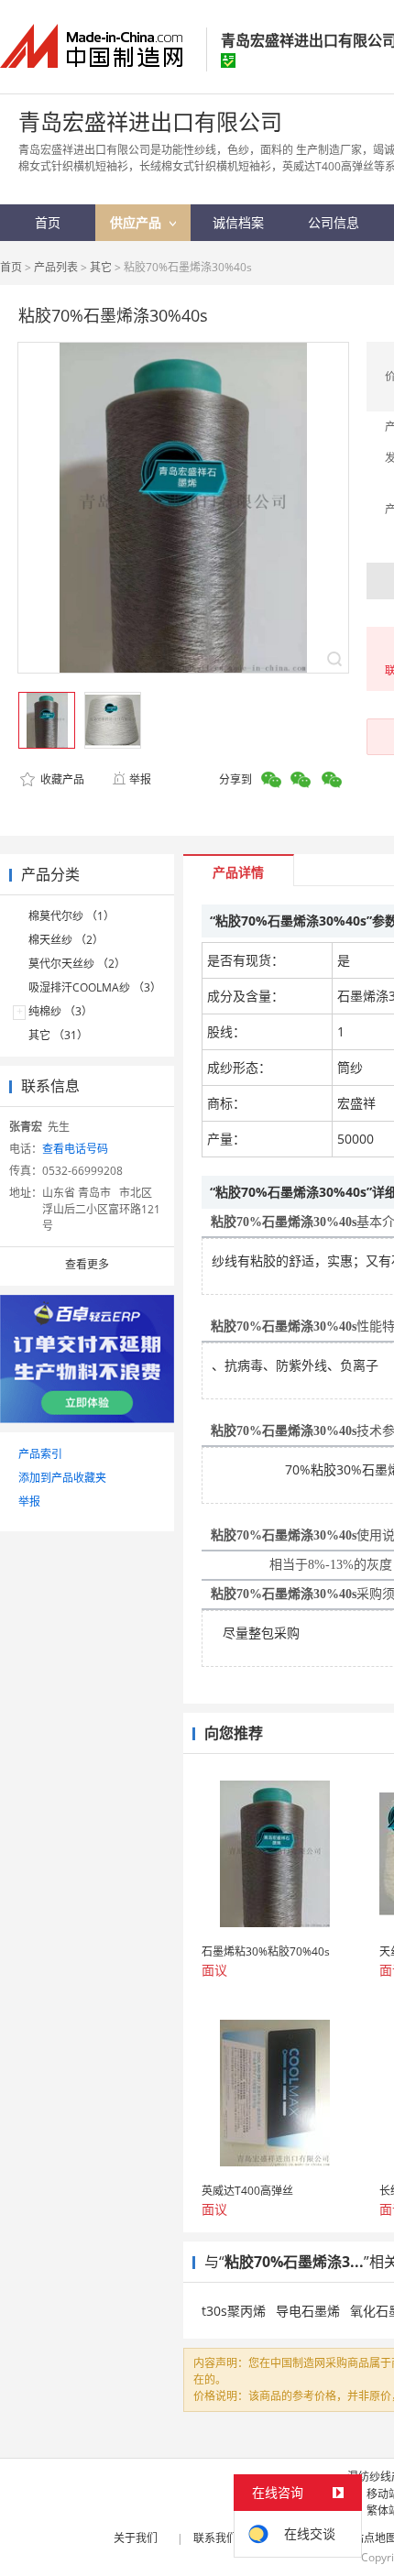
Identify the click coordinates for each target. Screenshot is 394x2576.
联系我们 (215, 2538)
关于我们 (136, 2538)
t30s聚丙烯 (234, 2311)
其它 (101, 267)
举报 (140, 779)
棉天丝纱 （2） (66, 940)
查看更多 (87, 1264)
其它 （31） (58, 1035)
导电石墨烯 (308, 2311)
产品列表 (56, 267)
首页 (11, 267)
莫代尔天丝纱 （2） (77, 964)
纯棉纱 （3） (60, 1011)
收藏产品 (61, 779)
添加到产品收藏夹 (62, 1478)
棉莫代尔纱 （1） (71, 916)
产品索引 (40, 1454)
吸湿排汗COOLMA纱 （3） (95, 987)
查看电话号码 (75, 1149)
